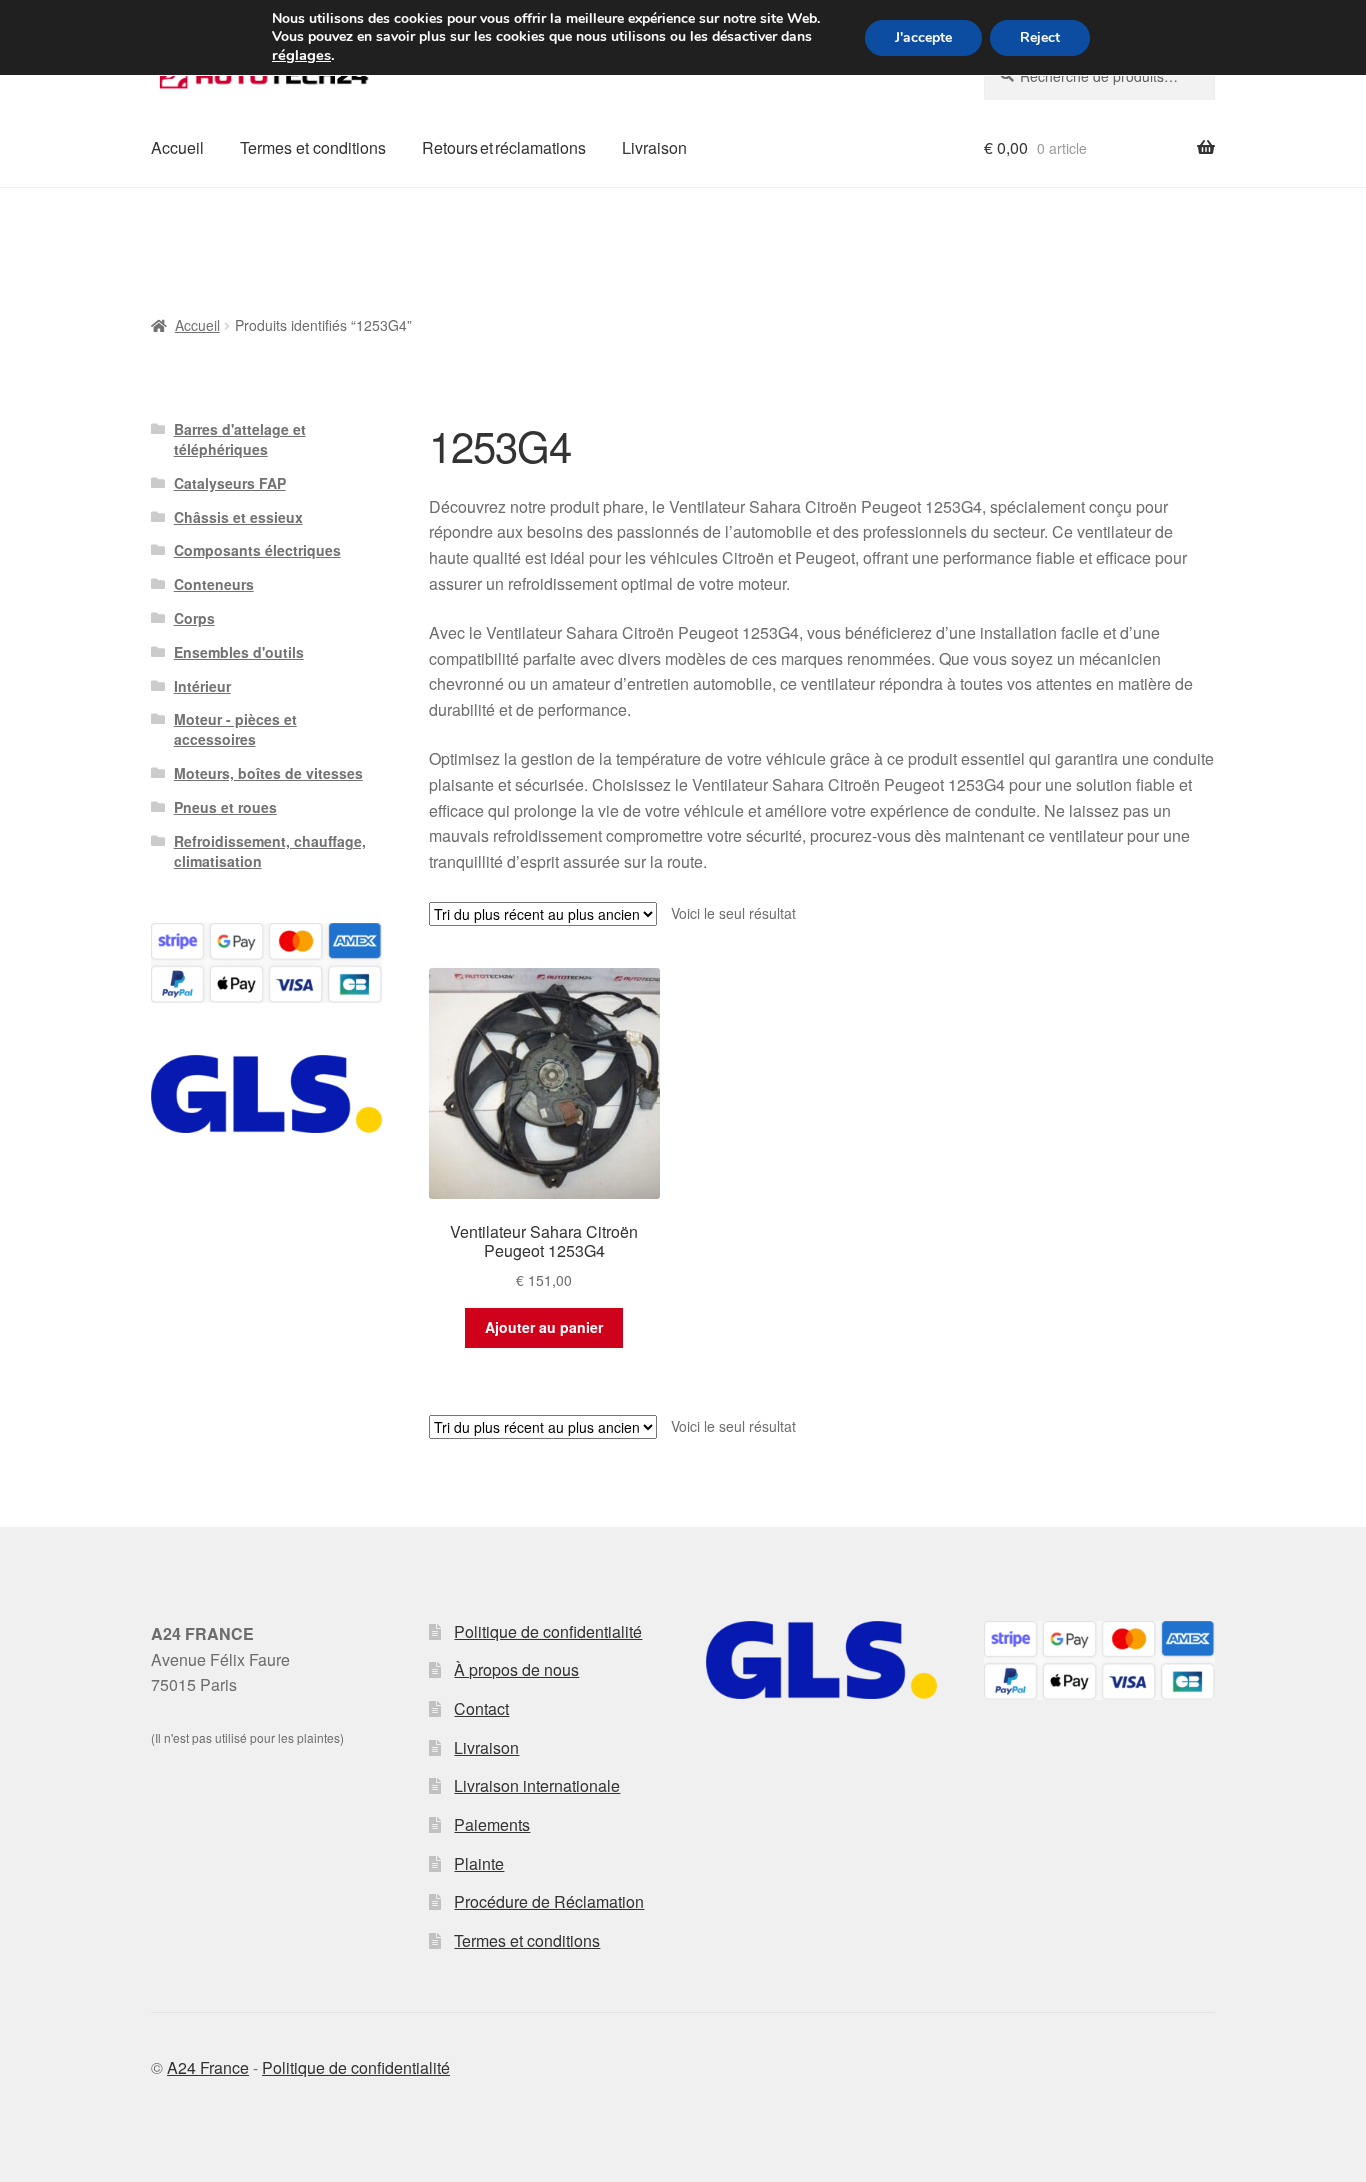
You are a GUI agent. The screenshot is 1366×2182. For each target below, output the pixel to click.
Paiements (492, 1824)
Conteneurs (214, 584)
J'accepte (923, 37)
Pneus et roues (225, 807)
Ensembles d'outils (239, 652)
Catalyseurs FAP (230, 483)
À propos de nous (516, 1669)
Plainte (479, 1863)
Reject (1040, 37)
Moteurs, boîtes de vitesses (268, 773)
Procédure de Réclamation (549, 1901)
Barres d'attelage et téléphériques (240, 439)
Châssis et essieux (238, 517)
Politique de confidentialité (548, 1631)
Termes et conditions (313, 147)
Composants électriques (257, 550)
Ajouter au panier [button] (544, 1327)
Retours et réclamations (504, 147)
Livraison (654, 147)
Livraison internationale (537, 1785)
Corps (194, 618)
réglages (301, 55)
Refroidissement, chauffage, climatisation (270, 851)
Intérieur (202, 686)
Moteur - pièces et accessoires (235, 729)
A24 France (208, 2067)
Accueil (177, 147)
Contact (481, 1708)
